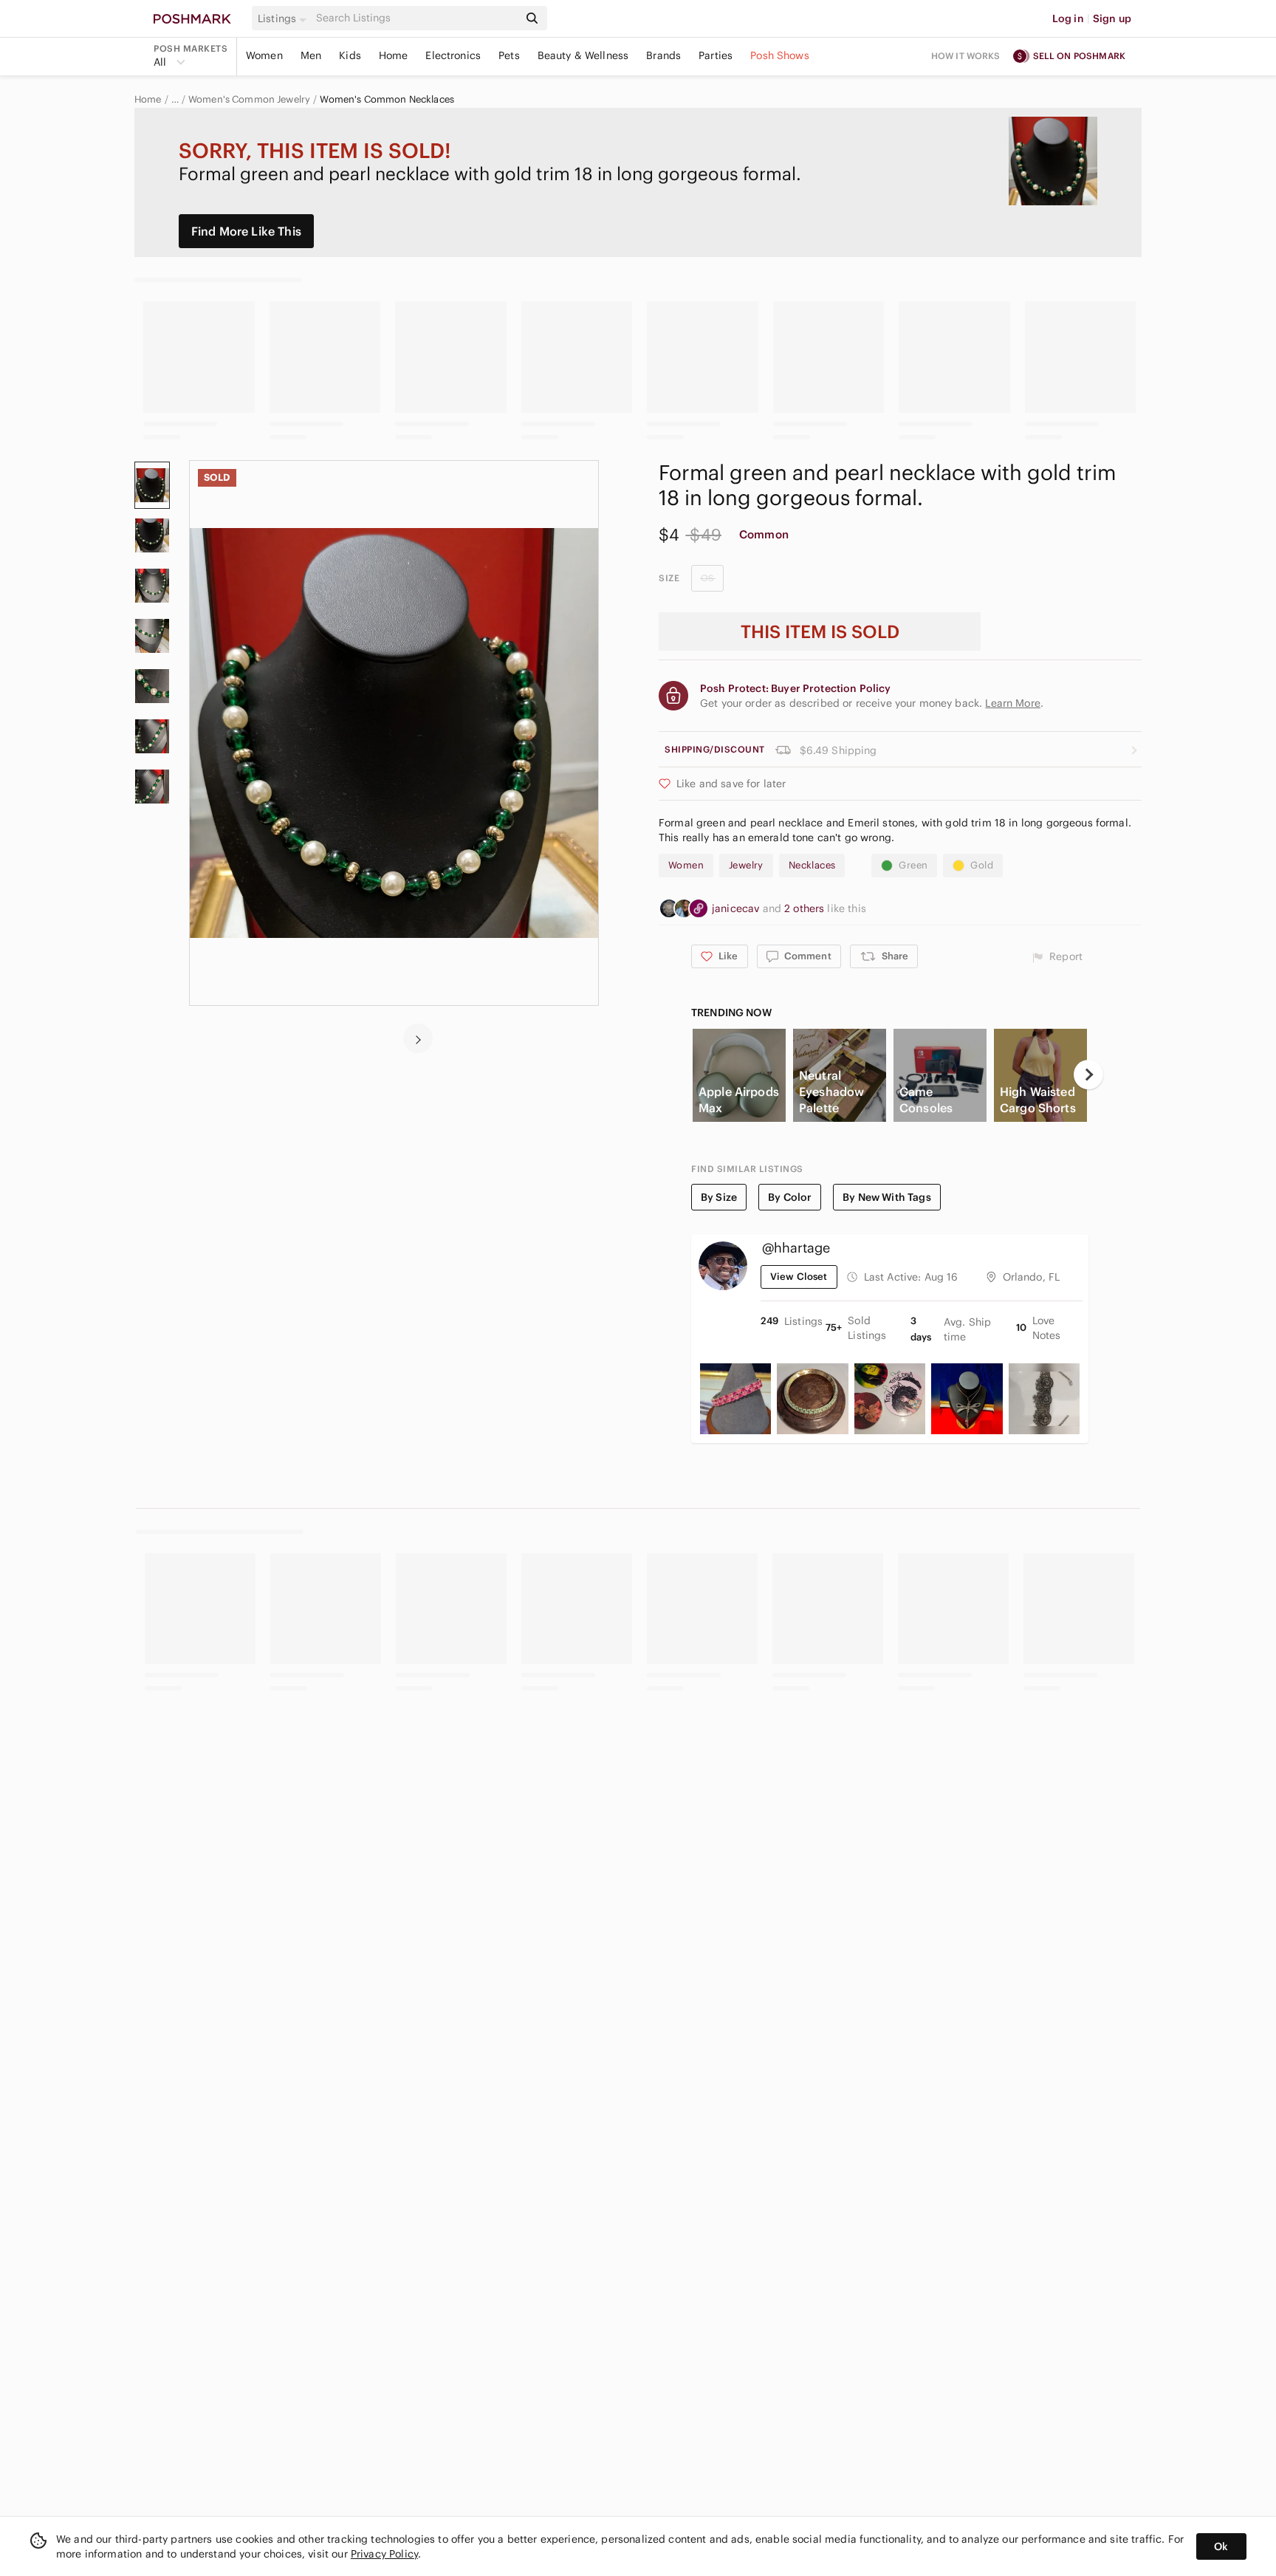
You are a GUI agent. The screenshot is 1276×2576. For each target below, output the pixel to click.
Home (394, 55)
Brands (663, 55)
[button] (284, 18)
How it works (966, 56)
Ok (1221, 2546)
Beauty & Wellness (583, 55)
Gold (982, 865)
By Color (790, 1197)
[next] (418, 1038)
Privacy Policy (384, 2554)
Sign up (1112, 18)
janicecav (737, 908)
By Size (719, 1197)
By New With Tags (886, 1197)
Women (264, 55)
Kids (350, 55)
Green (913, 865)
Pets (509, 55)
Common (764, 534)
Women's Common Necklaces (387, 100)
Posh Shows (780, 55)
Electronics (453, 55)
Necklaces (812, 865)
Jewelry (746, 865)
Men (311, 55)
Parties (716, 55)
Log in (1068, 18)
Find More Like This (246, 231)
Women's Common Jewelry (249, 100)
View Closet (799, 1277)
